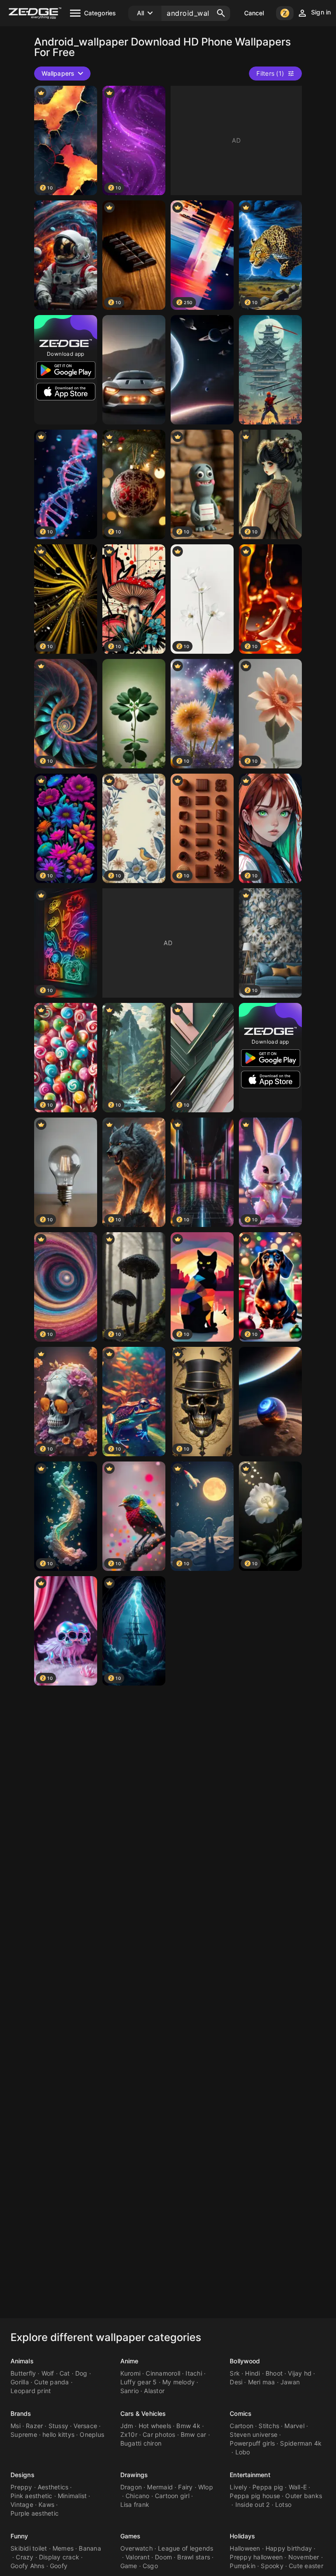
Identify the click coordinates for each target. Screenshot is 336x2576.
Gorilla (20, 2382)
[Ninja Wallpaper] (270, 370)
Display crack (59, 2557)
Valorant (138, 2557)
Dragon (131, 2487)
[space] (202, 370)
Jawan (290, 2382)
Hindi (252, 2373)
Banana (90, 2548)
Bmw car (194, 2434)
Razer (34, 2426)
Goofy (59, 2566)
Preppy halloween (256, 2557)
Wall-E (298, 2487)
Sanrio (130, 2391)
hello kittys (58, 2434)
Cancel (254, 13)
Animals (22, 2361)
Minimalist (72, 2496)
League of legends (185, 2548)
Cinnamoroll (163, 2373)
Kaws (46, 2504)
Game (129, 2566)
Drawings (134, 2475)
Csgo (150, 2566)
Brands (21, 2413)
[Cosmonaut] (66, 255)
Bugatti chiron (141, 2443)
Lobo (243, 2452)
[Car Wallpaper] (134, 370)
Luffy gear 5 (139, 2382)
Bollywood (245, 2361)
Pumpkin (243, 2566)
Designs (23, 2475)
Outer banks (304, 2496)
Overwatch (136, 2548)
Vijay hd (300, 2373)
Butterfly (23, 2373)
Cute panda (52, 2382)
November (304, 2557)
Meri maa (262, 2382)
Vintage (22, 2504)
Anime (129, 2361)
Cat (65, 2373)
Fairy (185, 2487)
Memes (63, 2548)
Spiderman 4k (301, 2443)
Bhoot (274, 2373)
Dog (81, 2373)
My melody (178, 2382)
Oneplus (92, 2434)
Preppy (21, 2487)
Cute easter (306, 2566)
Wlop (206, 2487)
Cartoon (241, 2426)
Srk (235, 2373)
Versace (85, 2426)
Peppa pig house (255, 2496)
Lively (238, 2487)
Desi (236, 2382)
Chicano (138, 2496)
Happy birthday (289, 2548)
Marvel (294, 2426)
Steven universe (254, 2434)
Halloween (245, 2548)
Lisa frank (135, 2504)
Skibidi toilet (29, 2548)
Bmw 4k (188, 2426)
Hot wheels (155, 2426)
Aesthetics (53, 2487)
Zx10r (129, 2434)
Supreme (24, 2434)
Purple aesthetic (35, 2513)
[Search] (221, 13)
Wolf (48, 2373)
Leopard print (31, 2391)
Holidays (242, 2536)
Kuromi (131, 2373)
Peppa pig (268, 2487)
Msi (16, 2426)
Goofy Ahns (28, 2566)
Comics (241, 2413)
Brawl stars (194, 2557)
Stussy (59, 2426)
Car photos (159, 2434)
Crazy (24, 2557)
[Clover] (134, 714)
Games (131, 2536)
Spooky (272, 2566)
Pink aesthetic (31, 2496)
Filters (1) (270, 73)
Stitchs (269, 2426)
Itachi (194, 2373)
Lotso (283, 2504)
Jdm (127, 2426)
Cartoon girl (172, 2496)
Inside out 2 (253, 2504)
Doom (163, 2557)
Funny (19, 2536)
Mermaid (160, 2487)
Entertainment (250, 2475)
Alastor (154, 2391)
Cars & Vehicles (143, 2413)
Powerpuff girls (252, 2443)
